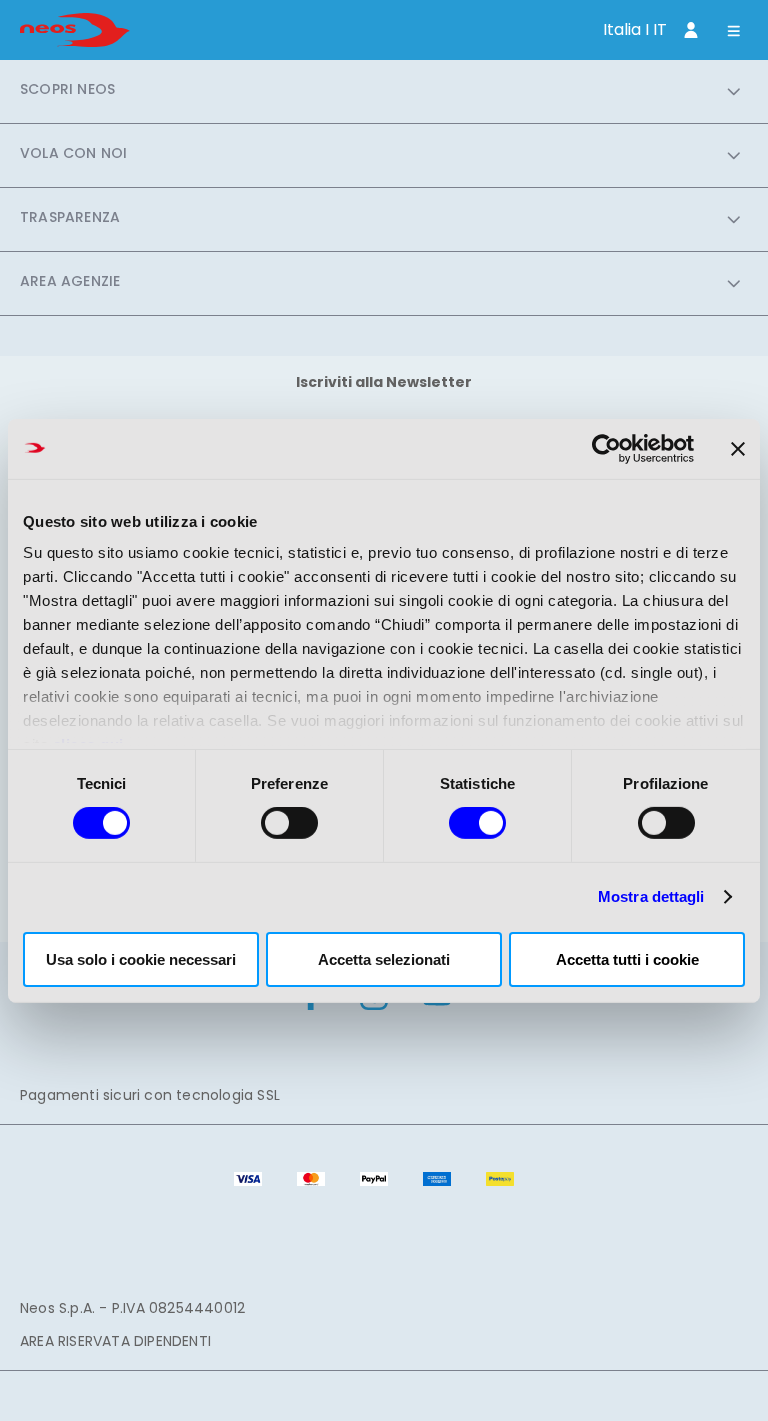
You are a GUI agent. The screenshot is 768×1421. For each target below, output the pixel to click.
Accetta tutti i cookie (627, 959)
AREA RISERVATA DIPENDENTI (115, 1341)
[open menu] (734, 32)
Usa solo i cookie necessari (141, 959)
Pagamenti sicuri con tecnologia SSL (150, 1095)
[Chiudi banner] (738, 448)
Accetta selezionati (384, 959)
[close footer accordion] (734, 91)
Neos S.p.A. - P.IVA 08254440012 (132, 1308)
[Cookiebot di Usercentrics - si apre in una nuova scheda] (606, 448)
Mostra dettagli (651, 896)
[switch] (289, 823)
